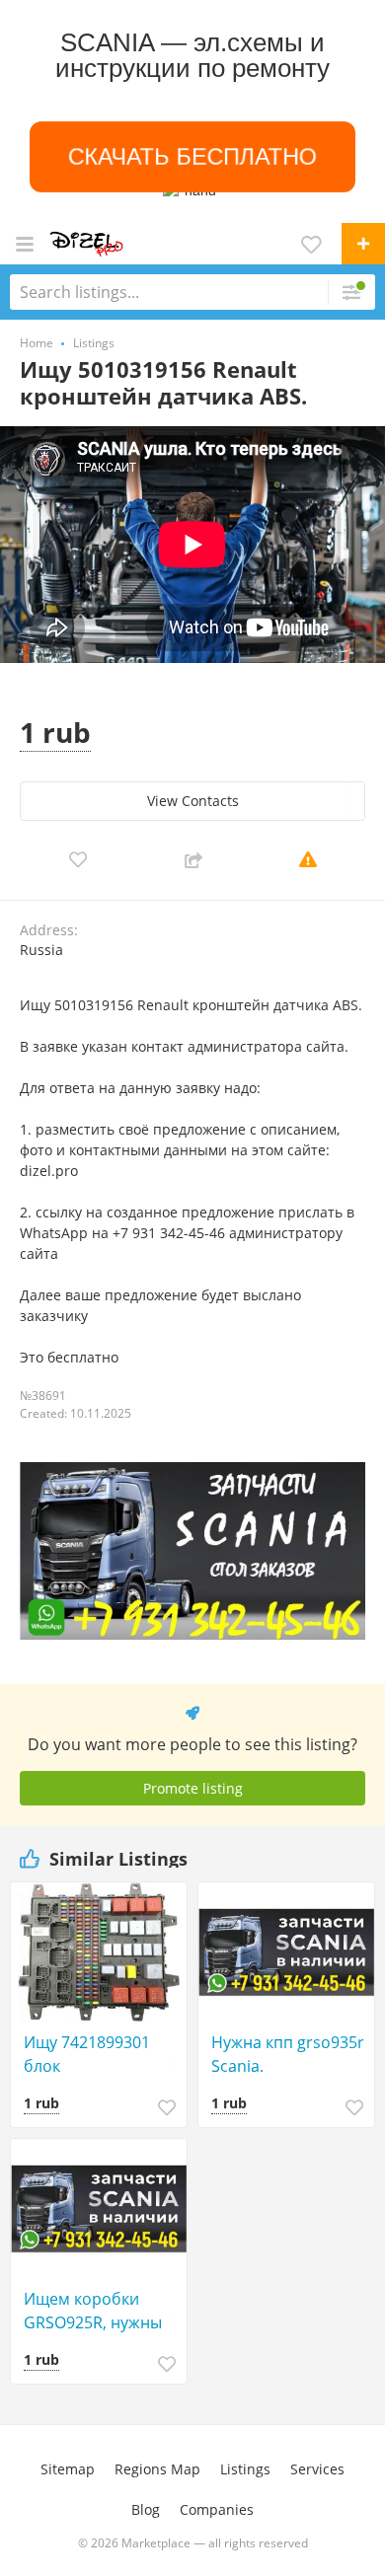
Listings (245, 2469)
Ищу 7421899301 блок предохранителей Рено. (92, 2055)
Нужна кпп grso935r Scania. (288, 2054)
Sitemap (68, 2469)
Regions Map (157, 2469)
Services (317, 2469)
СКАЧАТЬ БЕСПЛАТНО (192, 156)
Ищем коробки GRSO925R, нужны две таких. (93, 2311)
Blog (146, 2509)
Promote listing (193, 1788)
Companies (217, 2509)
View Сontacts (193, 801)
